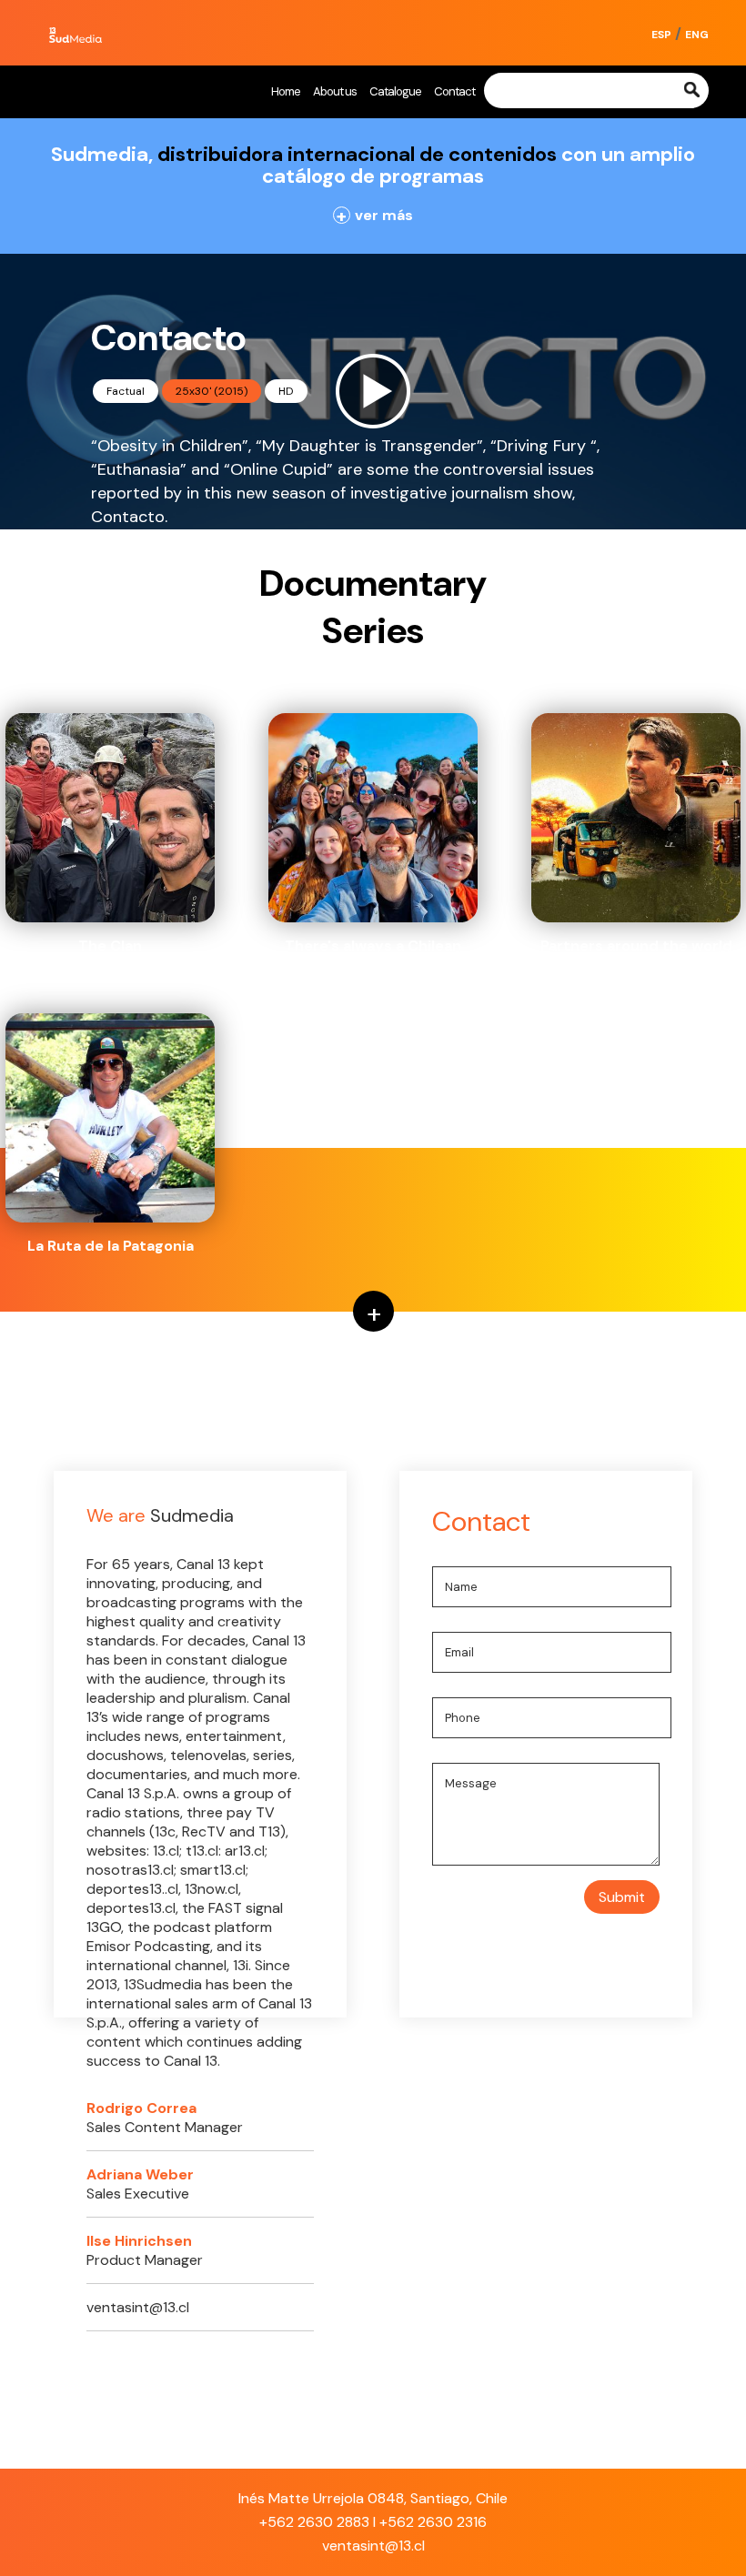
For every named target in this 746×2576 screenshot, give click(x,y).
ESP (661, 35)
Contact (454, 91)
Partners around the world (636, 946)
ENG (697, 35)
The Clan (110, 946)
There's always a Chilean (373, 946)
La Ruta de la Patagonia (111, 1246)
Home (286, 91)
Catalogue (395, 91)
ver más (375, 215)
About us (335, 91)
